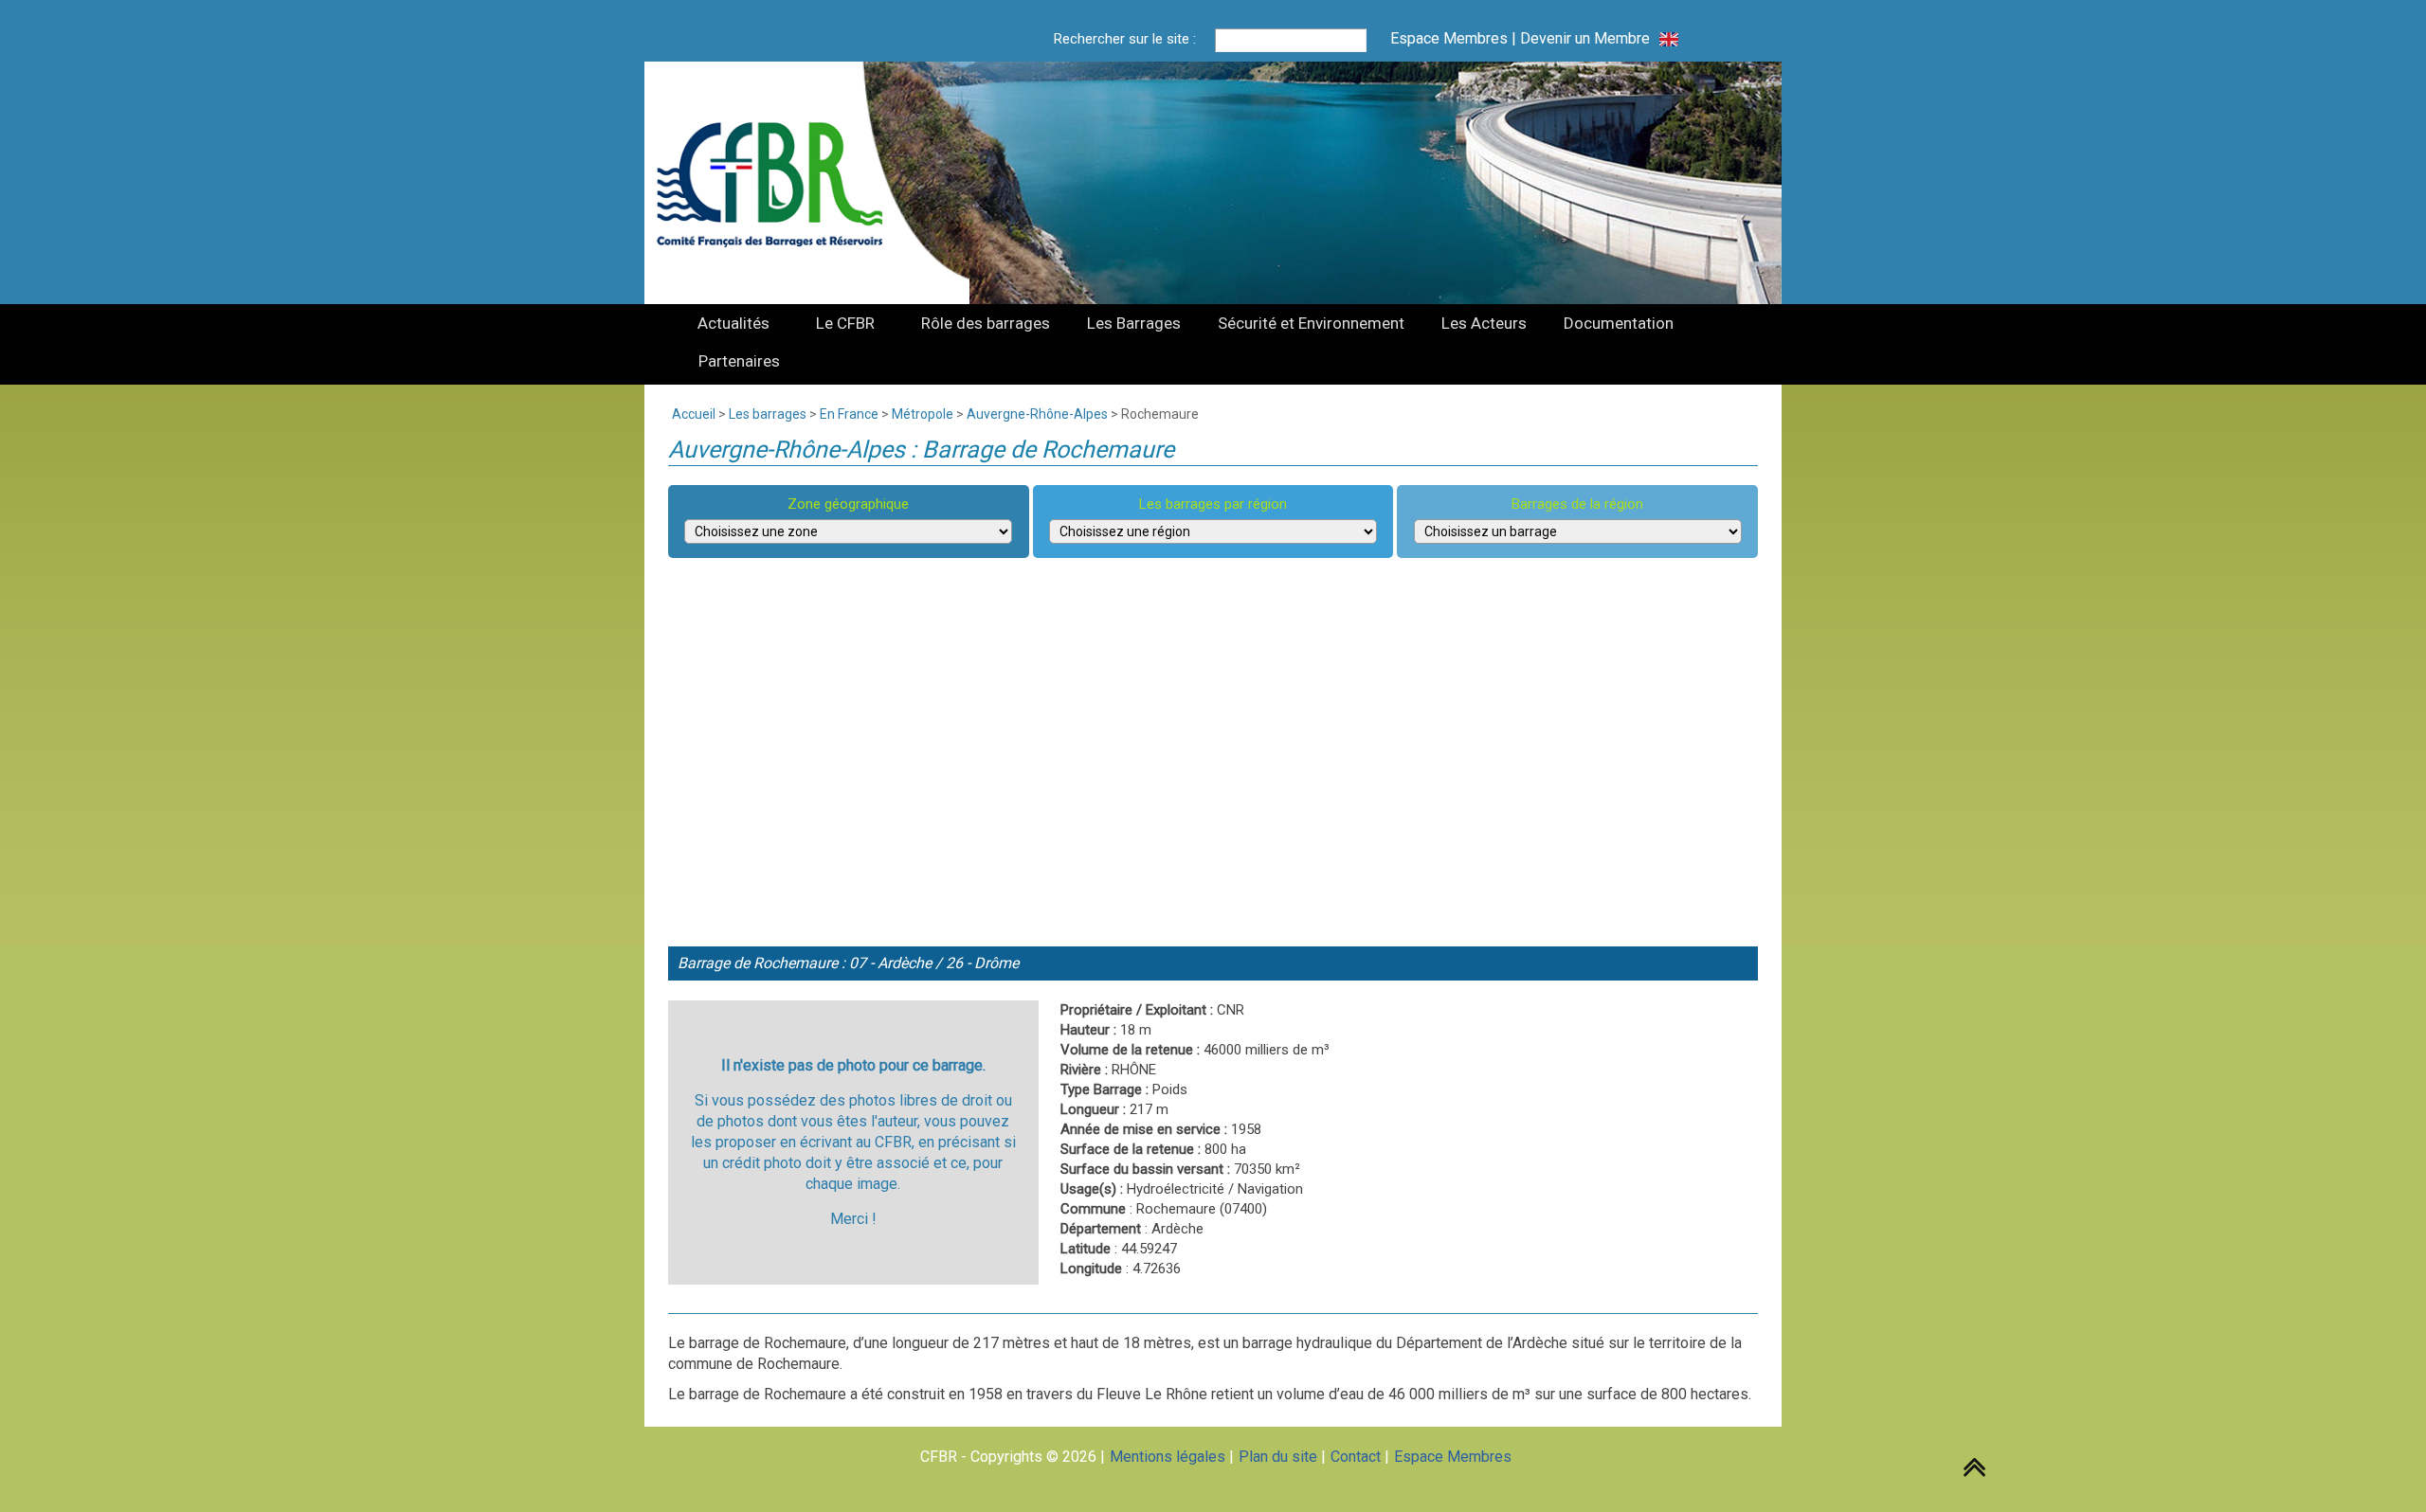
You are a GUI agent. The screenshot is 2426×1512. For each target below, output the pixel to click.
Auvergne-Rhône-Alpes (1037, 414)
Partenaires (739, 361)
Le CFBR (845, 323)
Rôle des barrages (986, 323)
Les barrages (768, 414)
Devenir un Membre (1585, 38)
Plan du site (1278, 1457)
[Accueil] (781, 183)
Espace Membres (1449, 38)
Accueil (694, 414)
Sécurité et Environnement (1311, 323)
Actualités (733, 323)
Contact (1356, 1457)
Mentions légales (1168, 1457)
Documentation (1619, 323)
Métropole (923, 414)
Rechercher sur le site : (1125, 39)
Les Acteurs (1484, 323)
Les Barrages (1134, 323)
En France (849, 414)
